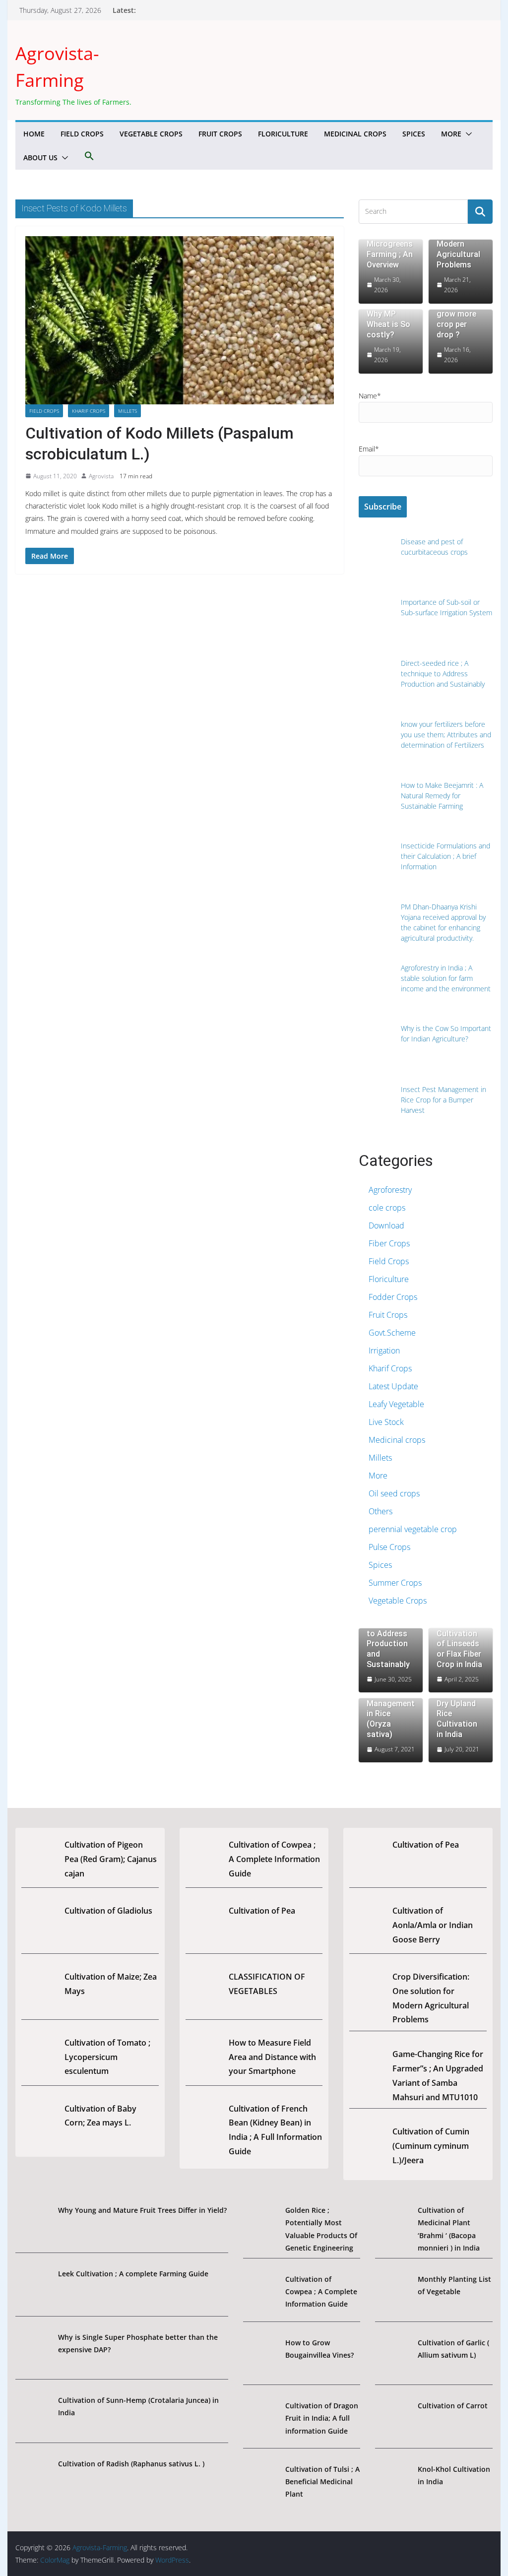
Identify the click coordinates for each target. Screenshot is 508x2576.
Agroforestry (390, 1190)
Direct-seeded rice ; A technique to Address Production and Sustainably (389, 1633)
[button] (467, 134)
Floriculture (283, 134)
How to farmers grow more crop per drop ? (456, 314)
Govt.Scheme (392, 1333)
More (451, 134)
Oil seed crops (394, 1493)
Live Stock (386, 1422)
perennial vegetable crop (413, 1529)
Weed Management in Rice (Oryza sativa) (391, 1714)
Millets (127, 411)
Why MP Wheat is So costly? (388, 324)
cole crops (387, 1208)
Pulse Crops (389, 1547)
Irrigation (384, 1351)
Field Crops (82, 134)
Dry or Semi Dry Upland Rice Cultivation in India (457, 1714)
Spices (414, 134)
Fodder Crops (393, 1297)
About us (40, 158)
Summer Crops (395, 1583)
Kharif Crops (89, 411)
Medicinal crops (355, 134)
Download (386, 1225)
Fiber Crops (389, 1243)
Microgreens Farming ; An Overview (390, 254)
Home (34, 134)
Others (381, 1511)
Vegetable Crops (151, 134)
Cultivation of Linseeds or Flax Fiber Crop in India (459, 1649)
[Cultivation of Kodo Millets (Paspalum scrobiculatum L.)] (179, 321)
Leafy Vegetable (396, 1404)
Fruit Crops (220, 134)
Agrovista (101, 476)
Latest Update (393, 1386)
